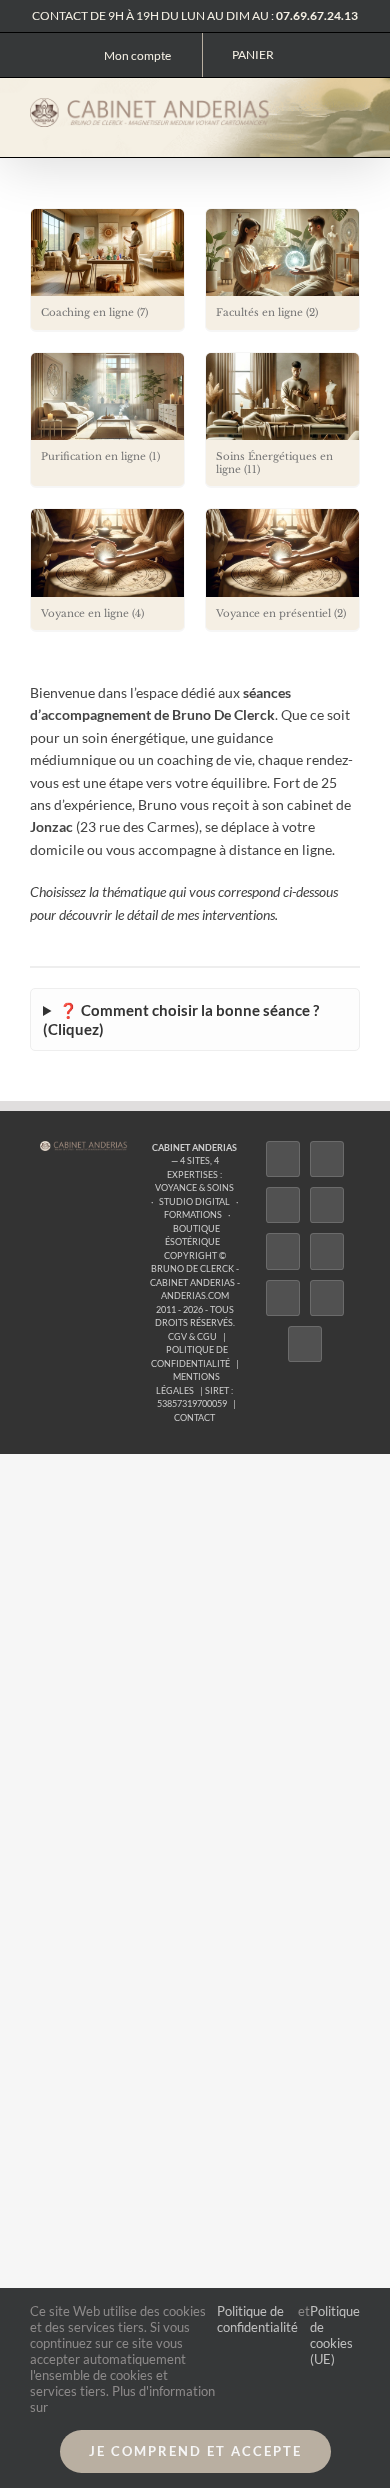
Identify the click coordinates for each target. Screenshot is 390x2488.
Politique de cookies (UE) (335, 2335)
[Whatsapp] (327, 1298)
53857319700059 (192, 1403)
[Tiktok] (327, 1205)
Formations (193, 1214)
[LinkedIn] (283, 1298)
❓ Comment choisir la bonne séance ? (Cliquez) (181, 1019)
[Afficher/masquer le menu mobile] (352, 110)
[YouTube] (327, 1251)
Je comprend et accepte (195, 2451)
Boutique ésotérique (192, 1235)
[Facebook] (283, 1159)
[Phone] (305, 1344)
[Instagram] (283, 1205)
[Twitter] (327, 1159)
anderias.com (195, 1295)
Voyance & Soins (194, 1187)
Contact (194, 1417)
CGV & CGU (192, 1336)
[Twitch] (283, 1251)
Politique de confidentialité (257, 2319)
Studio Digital (194, 1201)
